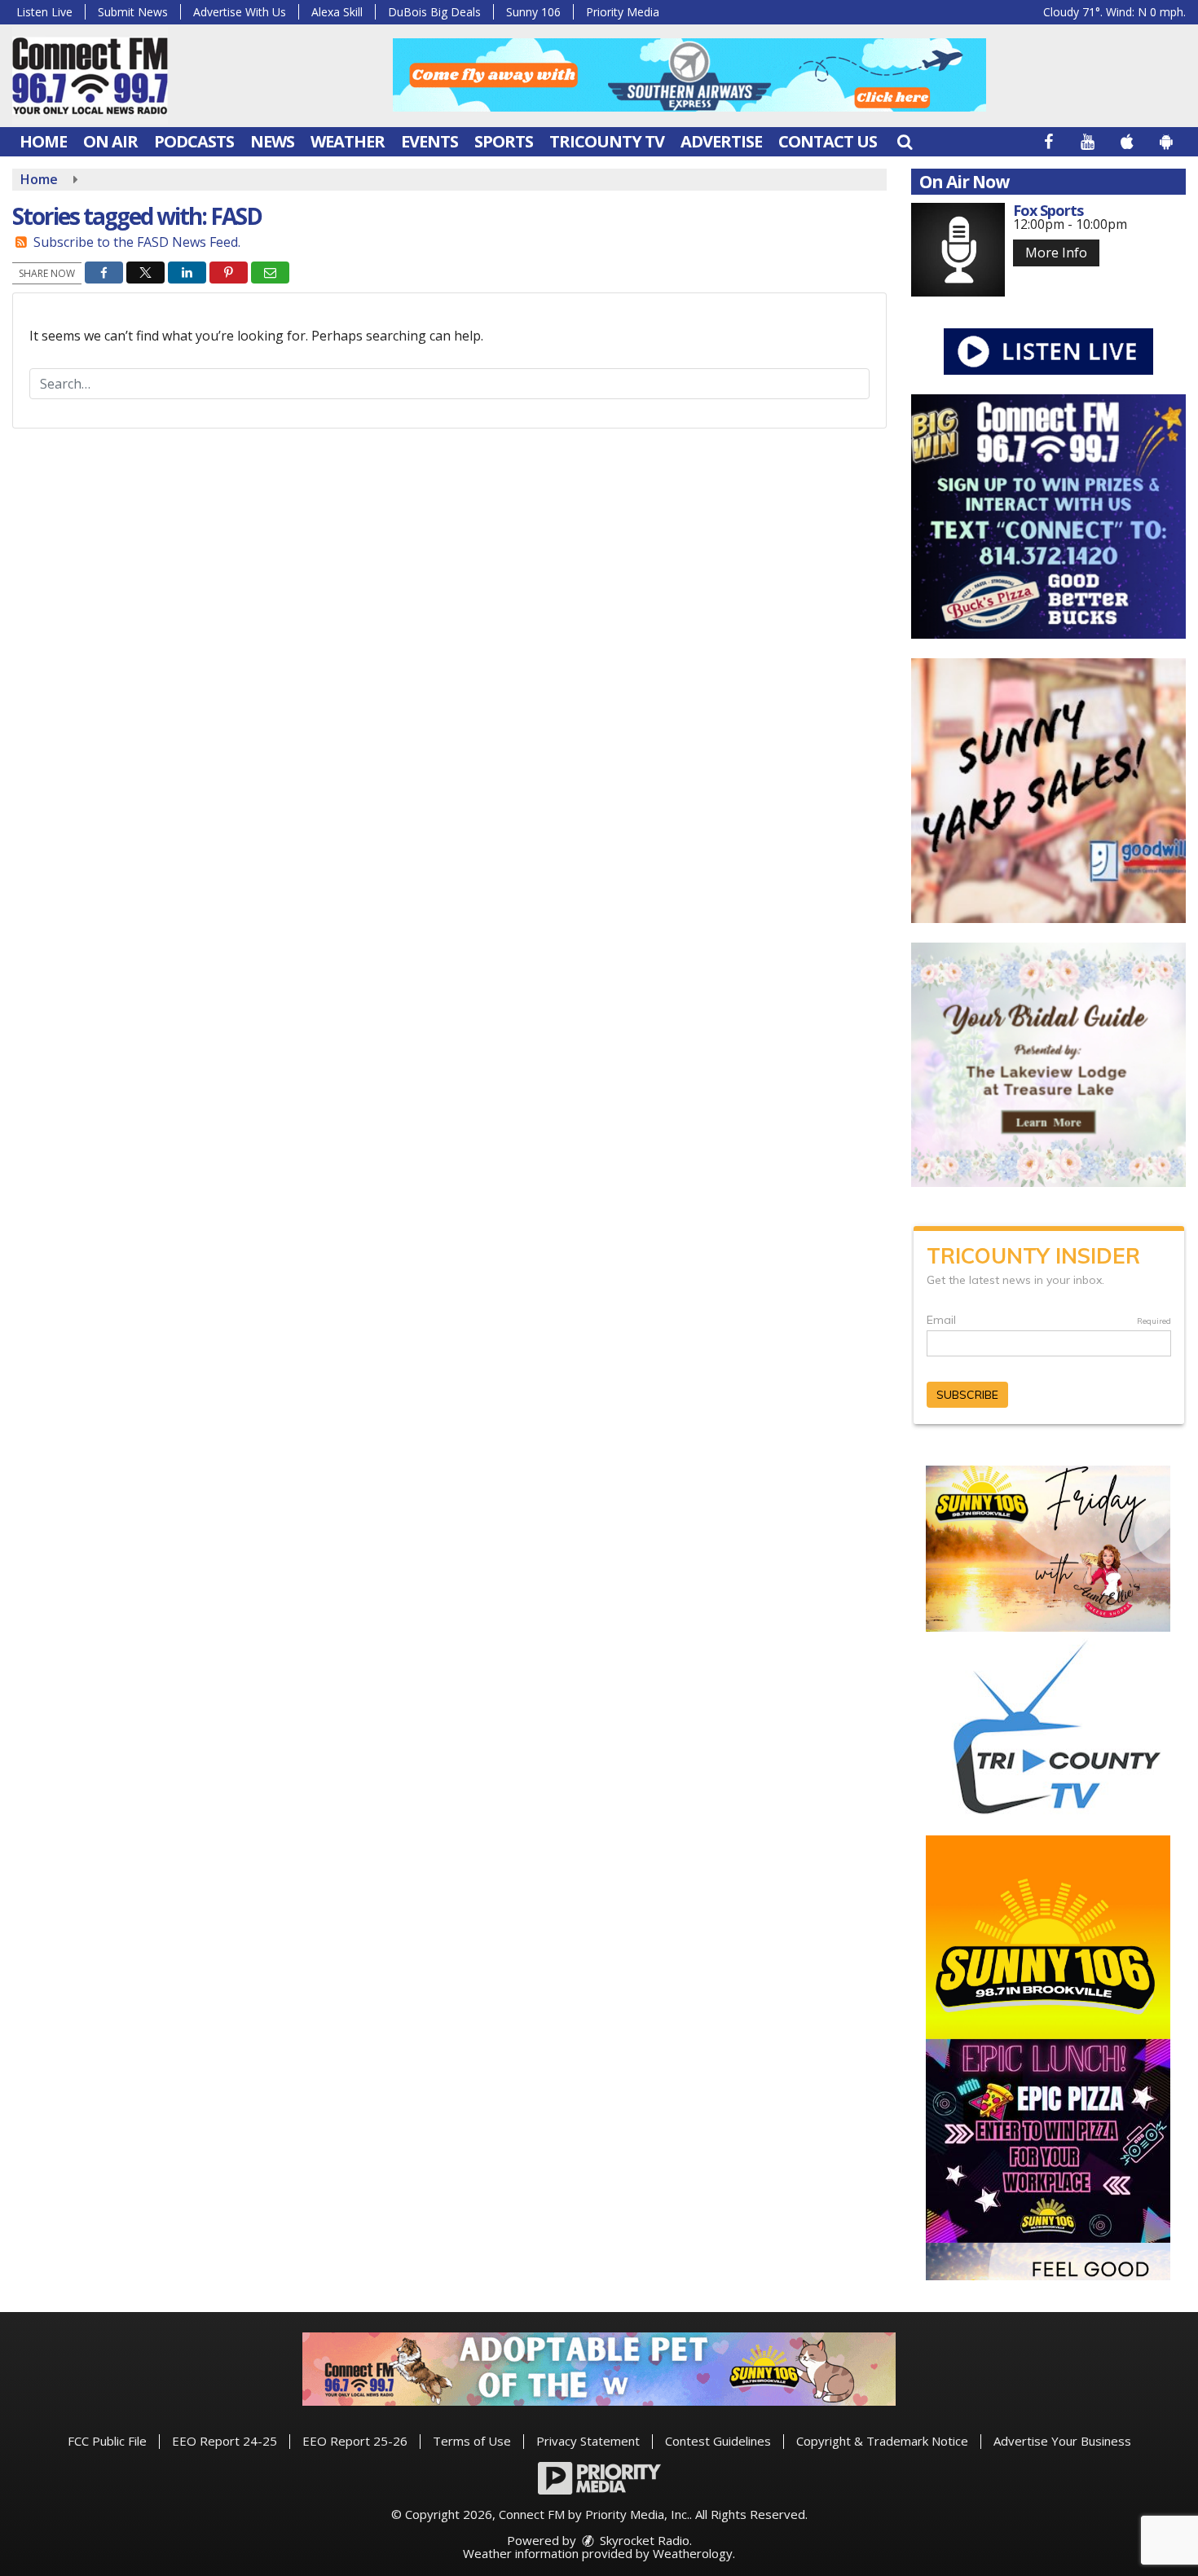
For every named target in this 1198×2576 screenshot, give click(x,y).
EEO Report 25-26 (355, 2441)
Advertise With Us (240, 12)
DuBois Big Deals (434, 12)
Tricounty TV (607, 141)
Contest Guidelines (718, 2441)
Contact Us (828, 141)
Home (43, 141)
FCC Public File (107, 2441)
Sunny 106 (533, 12)
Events (429, 141)
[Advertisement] (689, 75)
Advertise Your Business (1062, 2441)
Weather (348, 141)
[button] (905, 141)
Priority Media (623, 12)
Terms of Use (472, 2441)
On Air (110, 141)
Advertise (721, 141)
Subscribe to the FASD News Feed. (137, 242)
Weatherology (693, 2553)
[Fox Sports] (958, 250)
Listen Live (44, 12)
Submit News (133, 12)
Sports (504, 141)
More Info (1056, 253)
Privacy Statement (588, 2441)
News (272, 141)
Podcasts (194, 141)
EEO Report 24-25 (225, 2441)
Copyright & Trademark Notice (882, 2441)
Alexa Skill (337, 12)
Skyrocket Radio (643, 2540)
